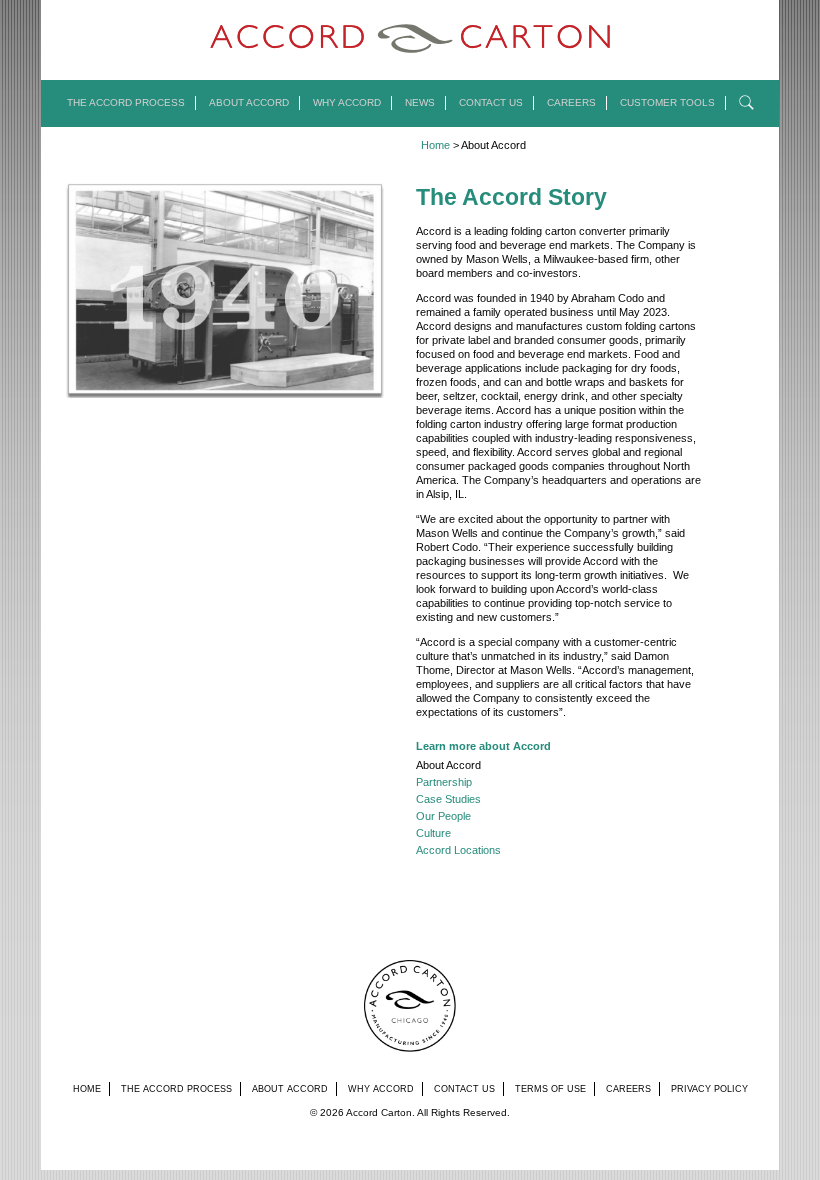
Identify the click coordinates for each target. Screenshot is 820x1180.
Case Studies (448, 799)
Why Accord (347, 102)
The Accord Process (126, 102)
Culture (433, 833)
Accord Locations (458, 850)
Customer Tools (667, 102)
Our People (443, 816)
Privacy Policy (709, 1089)
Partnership (444, 782)
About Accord (249, 102)
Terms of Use (550, 1089)
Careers (571, 102)
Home (435, 145)
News (420, 102)
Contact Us (491, 102)
